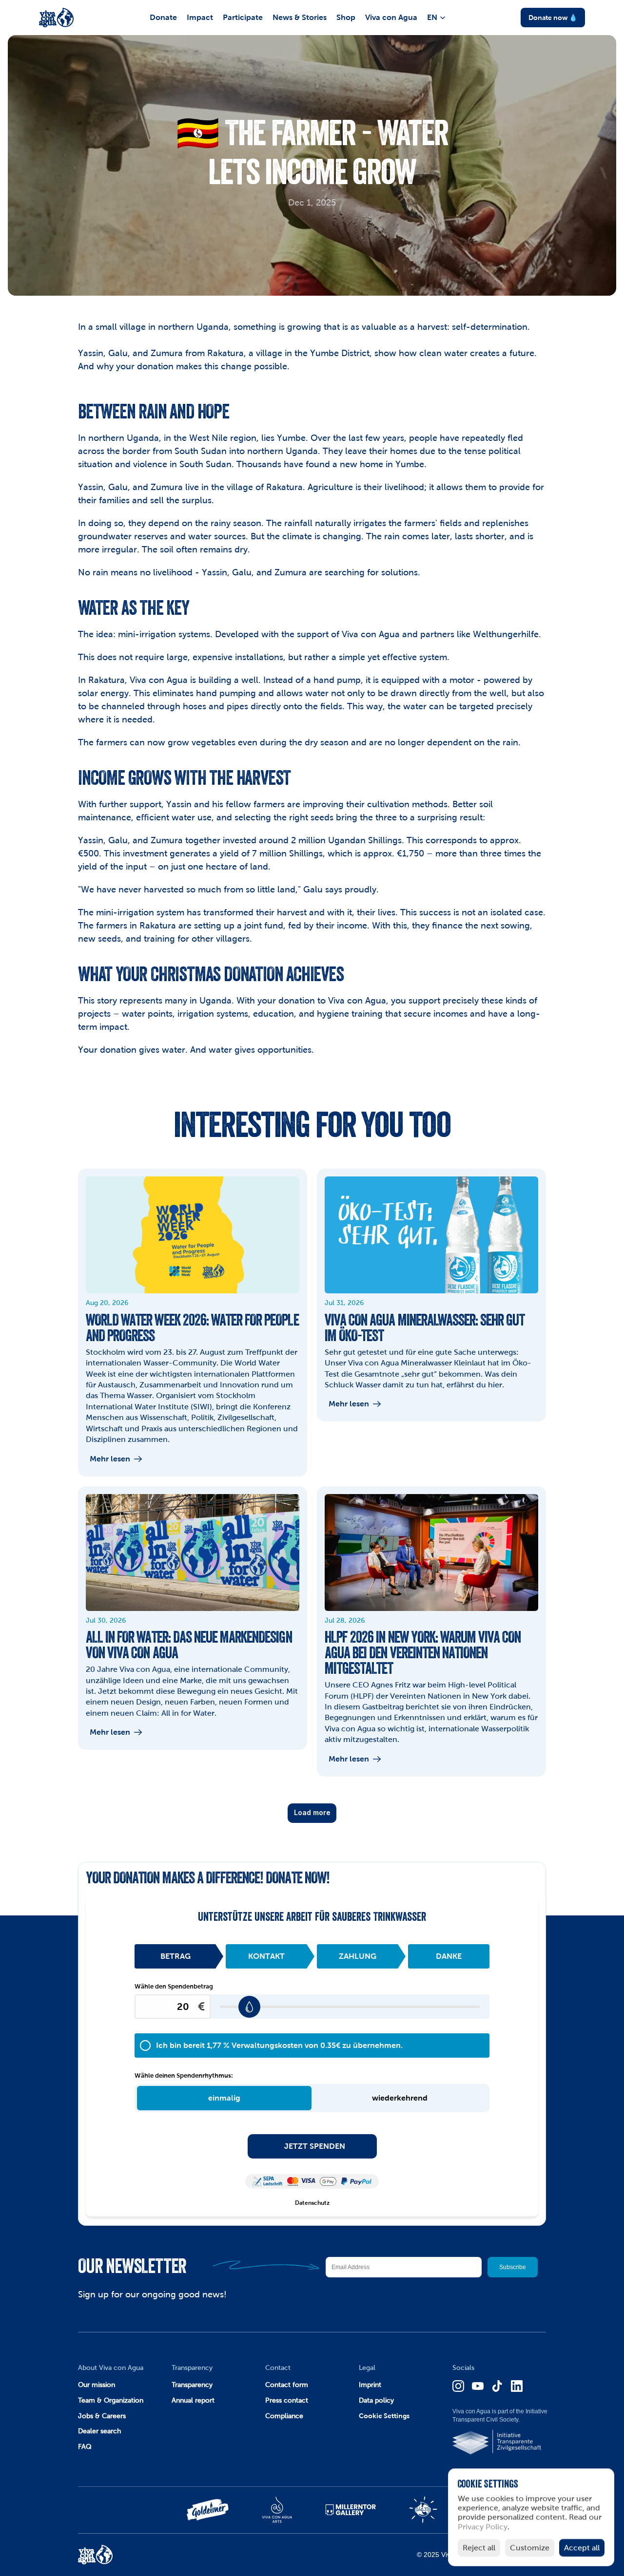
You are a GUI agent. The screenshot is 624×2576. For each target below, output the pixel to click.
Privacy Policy (483, 2527)
